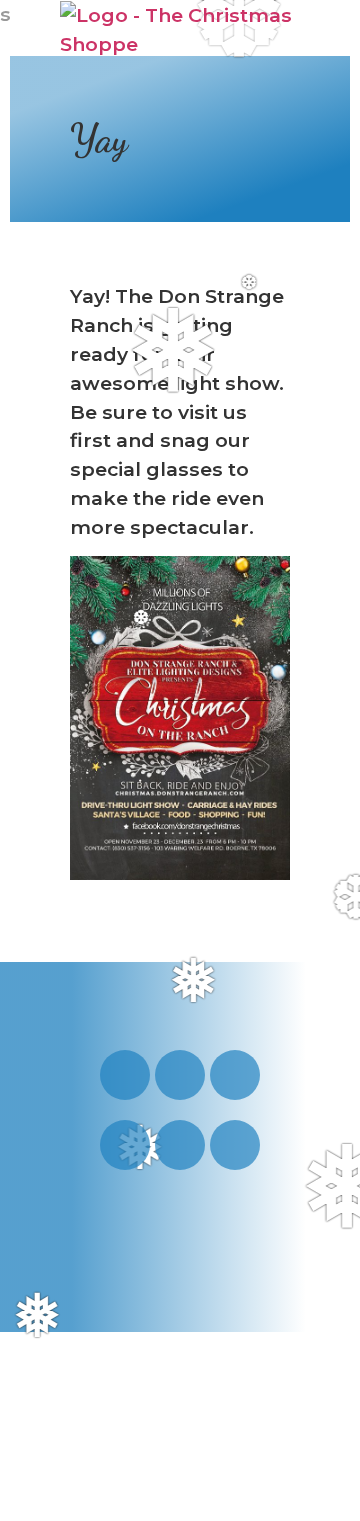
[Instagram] (125, 1075)
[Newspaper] (235, 1145)
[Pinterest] (125, 1145)
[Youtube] (180, 1075)
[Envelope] (180, 1145)
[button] (276, 29)
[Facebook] (235, 1075)
